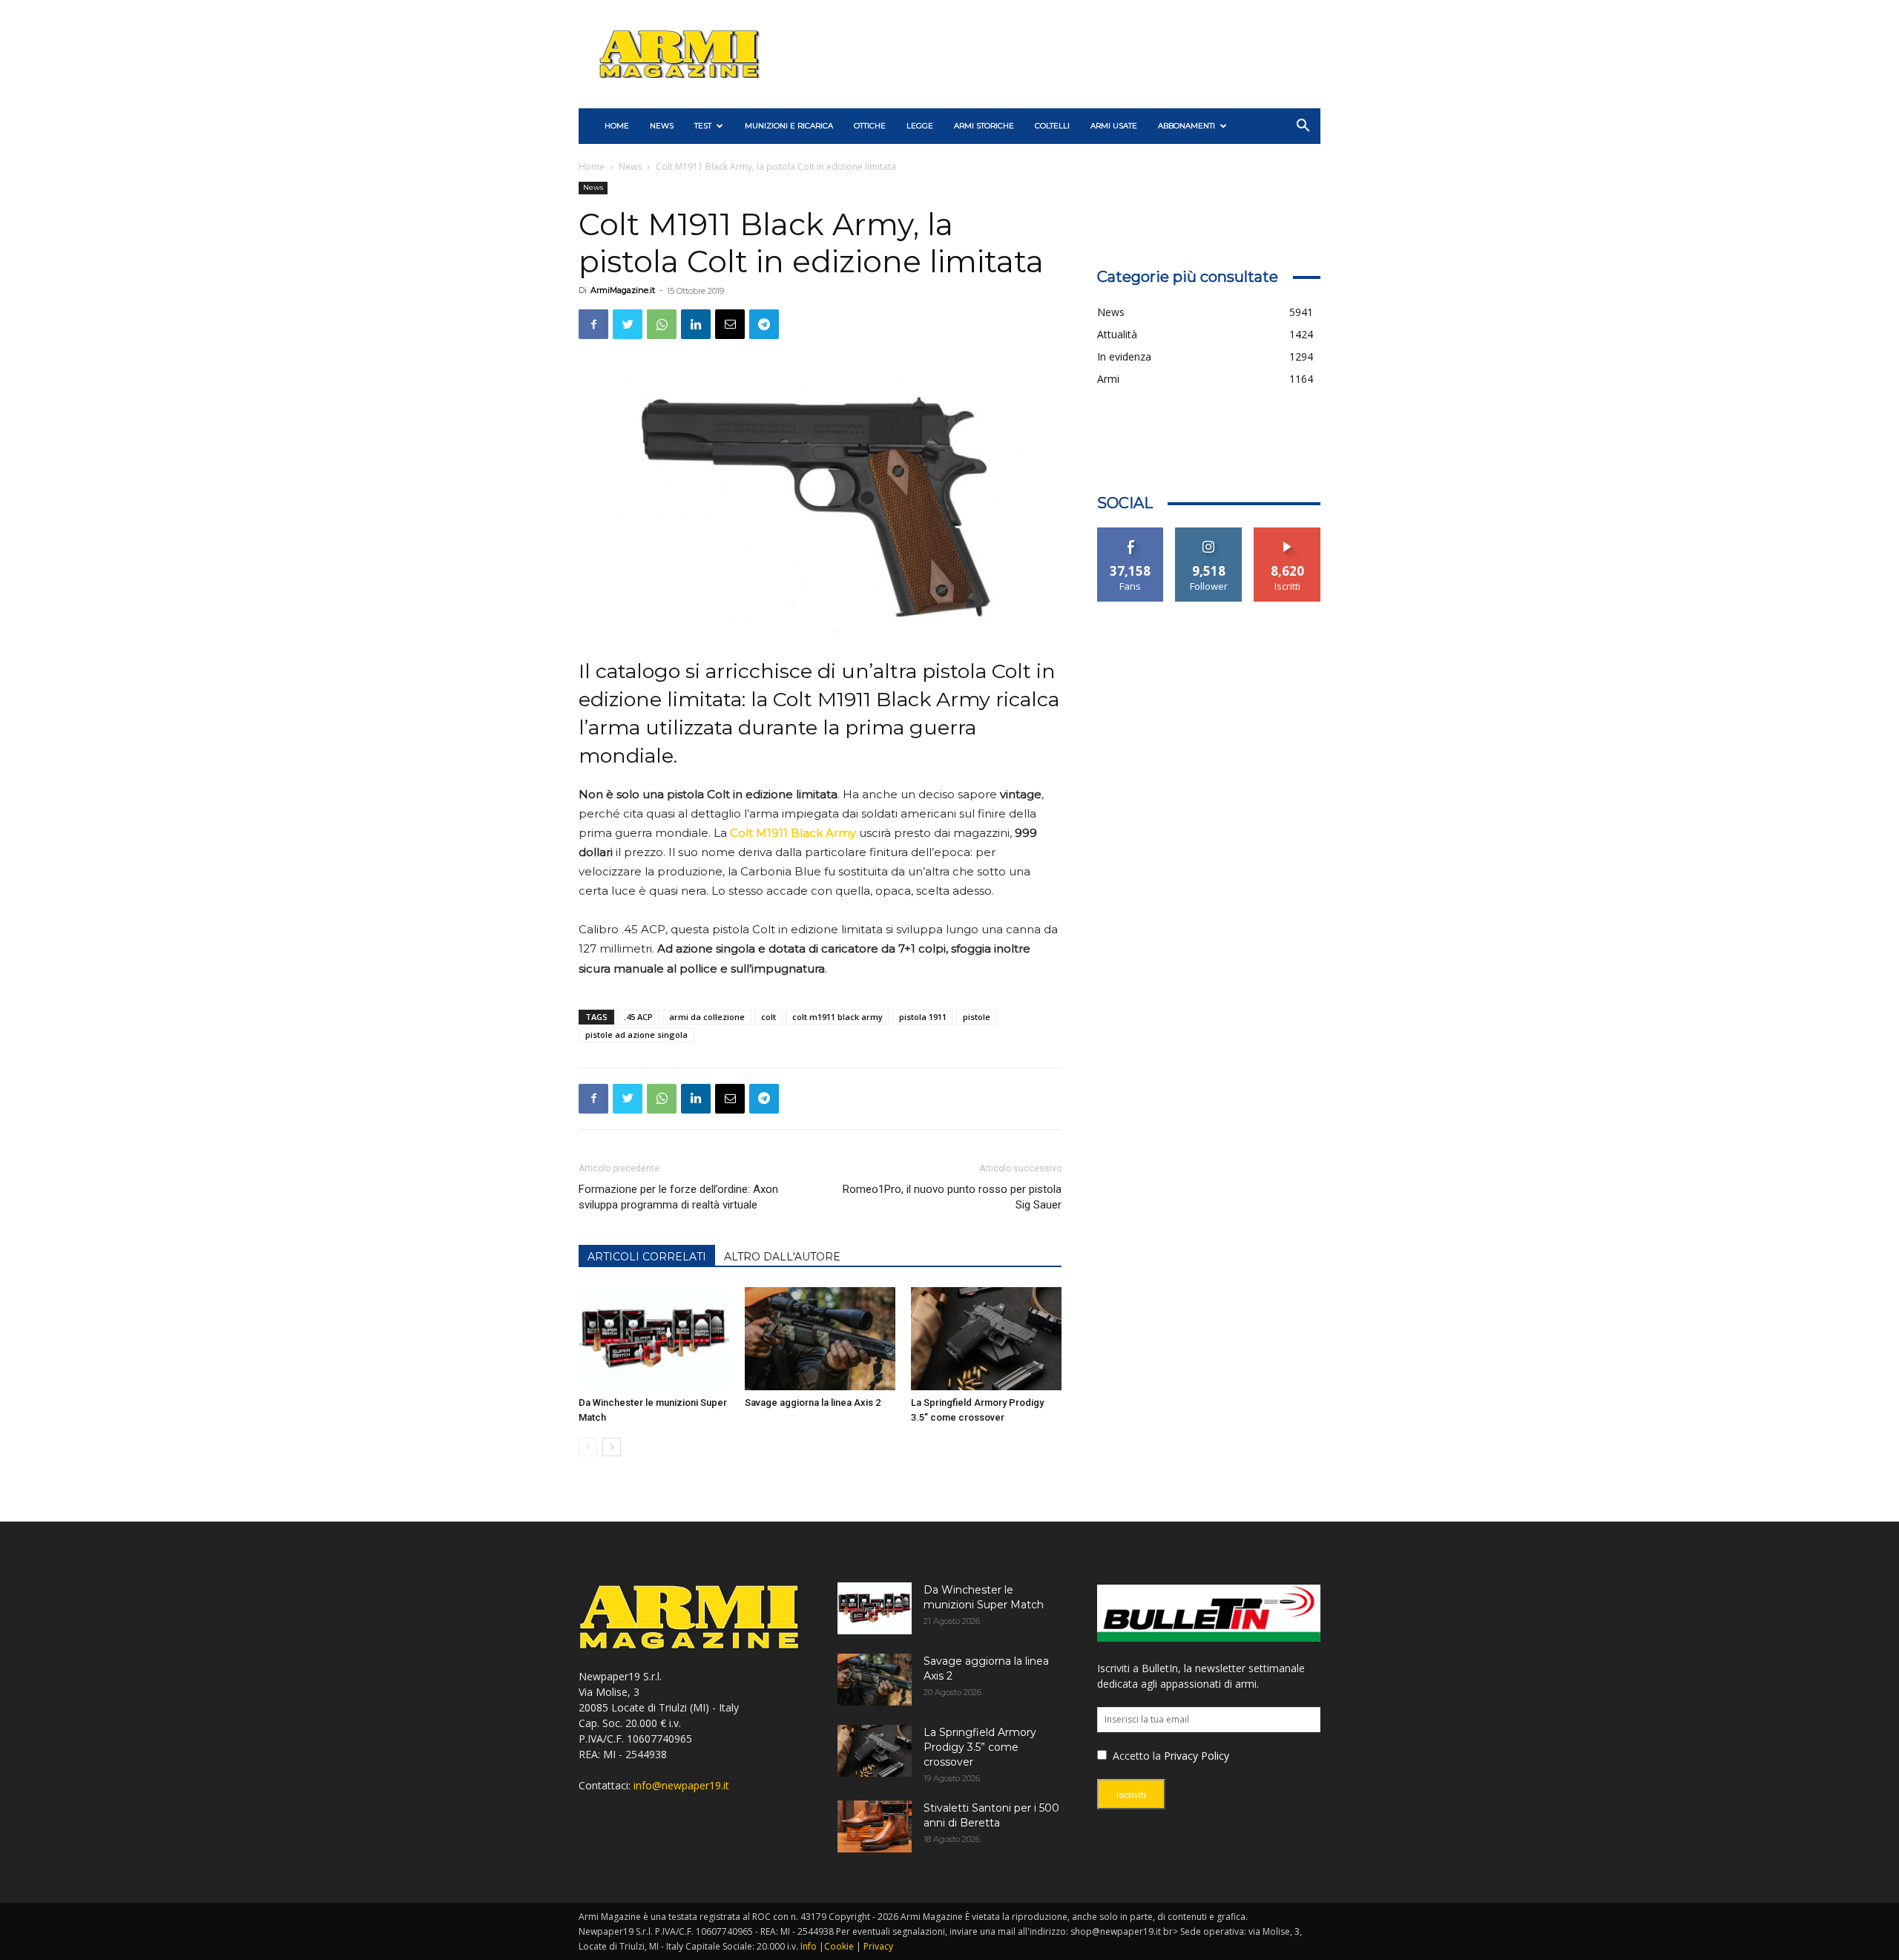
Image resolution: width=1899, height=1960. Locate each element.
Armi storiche (984, 126)
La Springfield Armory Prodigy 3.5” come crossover (980, 1747)
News (662, 126)
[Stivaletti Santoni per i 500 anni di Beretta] (875, 1826)
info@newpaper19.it (681, 1785)
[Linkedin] (696, 324)
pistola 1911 (923, 1017)
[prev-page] (588, 1447)
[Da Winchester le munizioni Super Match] (654, 1339)
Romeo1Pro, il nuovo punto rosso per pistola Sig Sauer (952, 1197)
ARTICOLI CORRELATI (647, 1257)
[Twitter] (628, 324)
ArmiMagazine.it (623, 290)
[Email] (730, 324)
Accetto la (1135, 1756)
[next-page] (612, 1447)
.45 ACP (638, 1017)
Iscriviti (1287, 533)
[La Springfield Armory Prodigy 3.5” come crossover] (986, 1339)
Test (703, 126)
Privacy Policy (1197, 1756)
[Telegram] (764, 324)
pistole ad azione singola (636, 1035)
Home (592, 167)
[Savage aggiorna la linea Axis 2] (820, 1339)
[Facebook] (593, 324)
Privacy (878, 1946)
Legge (920, 126)
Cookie (839, 1946)
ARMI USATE (1114, 126)
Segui (1209, 533)
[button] (1303, 127)
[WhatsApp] (662, 324)
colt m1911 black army (837, 1017)
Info (809, 1946)
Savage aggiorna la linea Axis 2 (813, 1402)
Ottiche (870, 126)
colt (769, 1017)
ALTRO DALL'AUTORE (782, 1257)
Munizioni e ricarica (789, 126)
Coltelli (1052, 126)
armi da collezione (707, 1017)
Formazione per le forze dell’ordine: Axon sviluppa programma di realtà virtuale (678, 1197)
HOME (617, 126)
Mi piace (1130, 533)
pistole (977, 1017)
